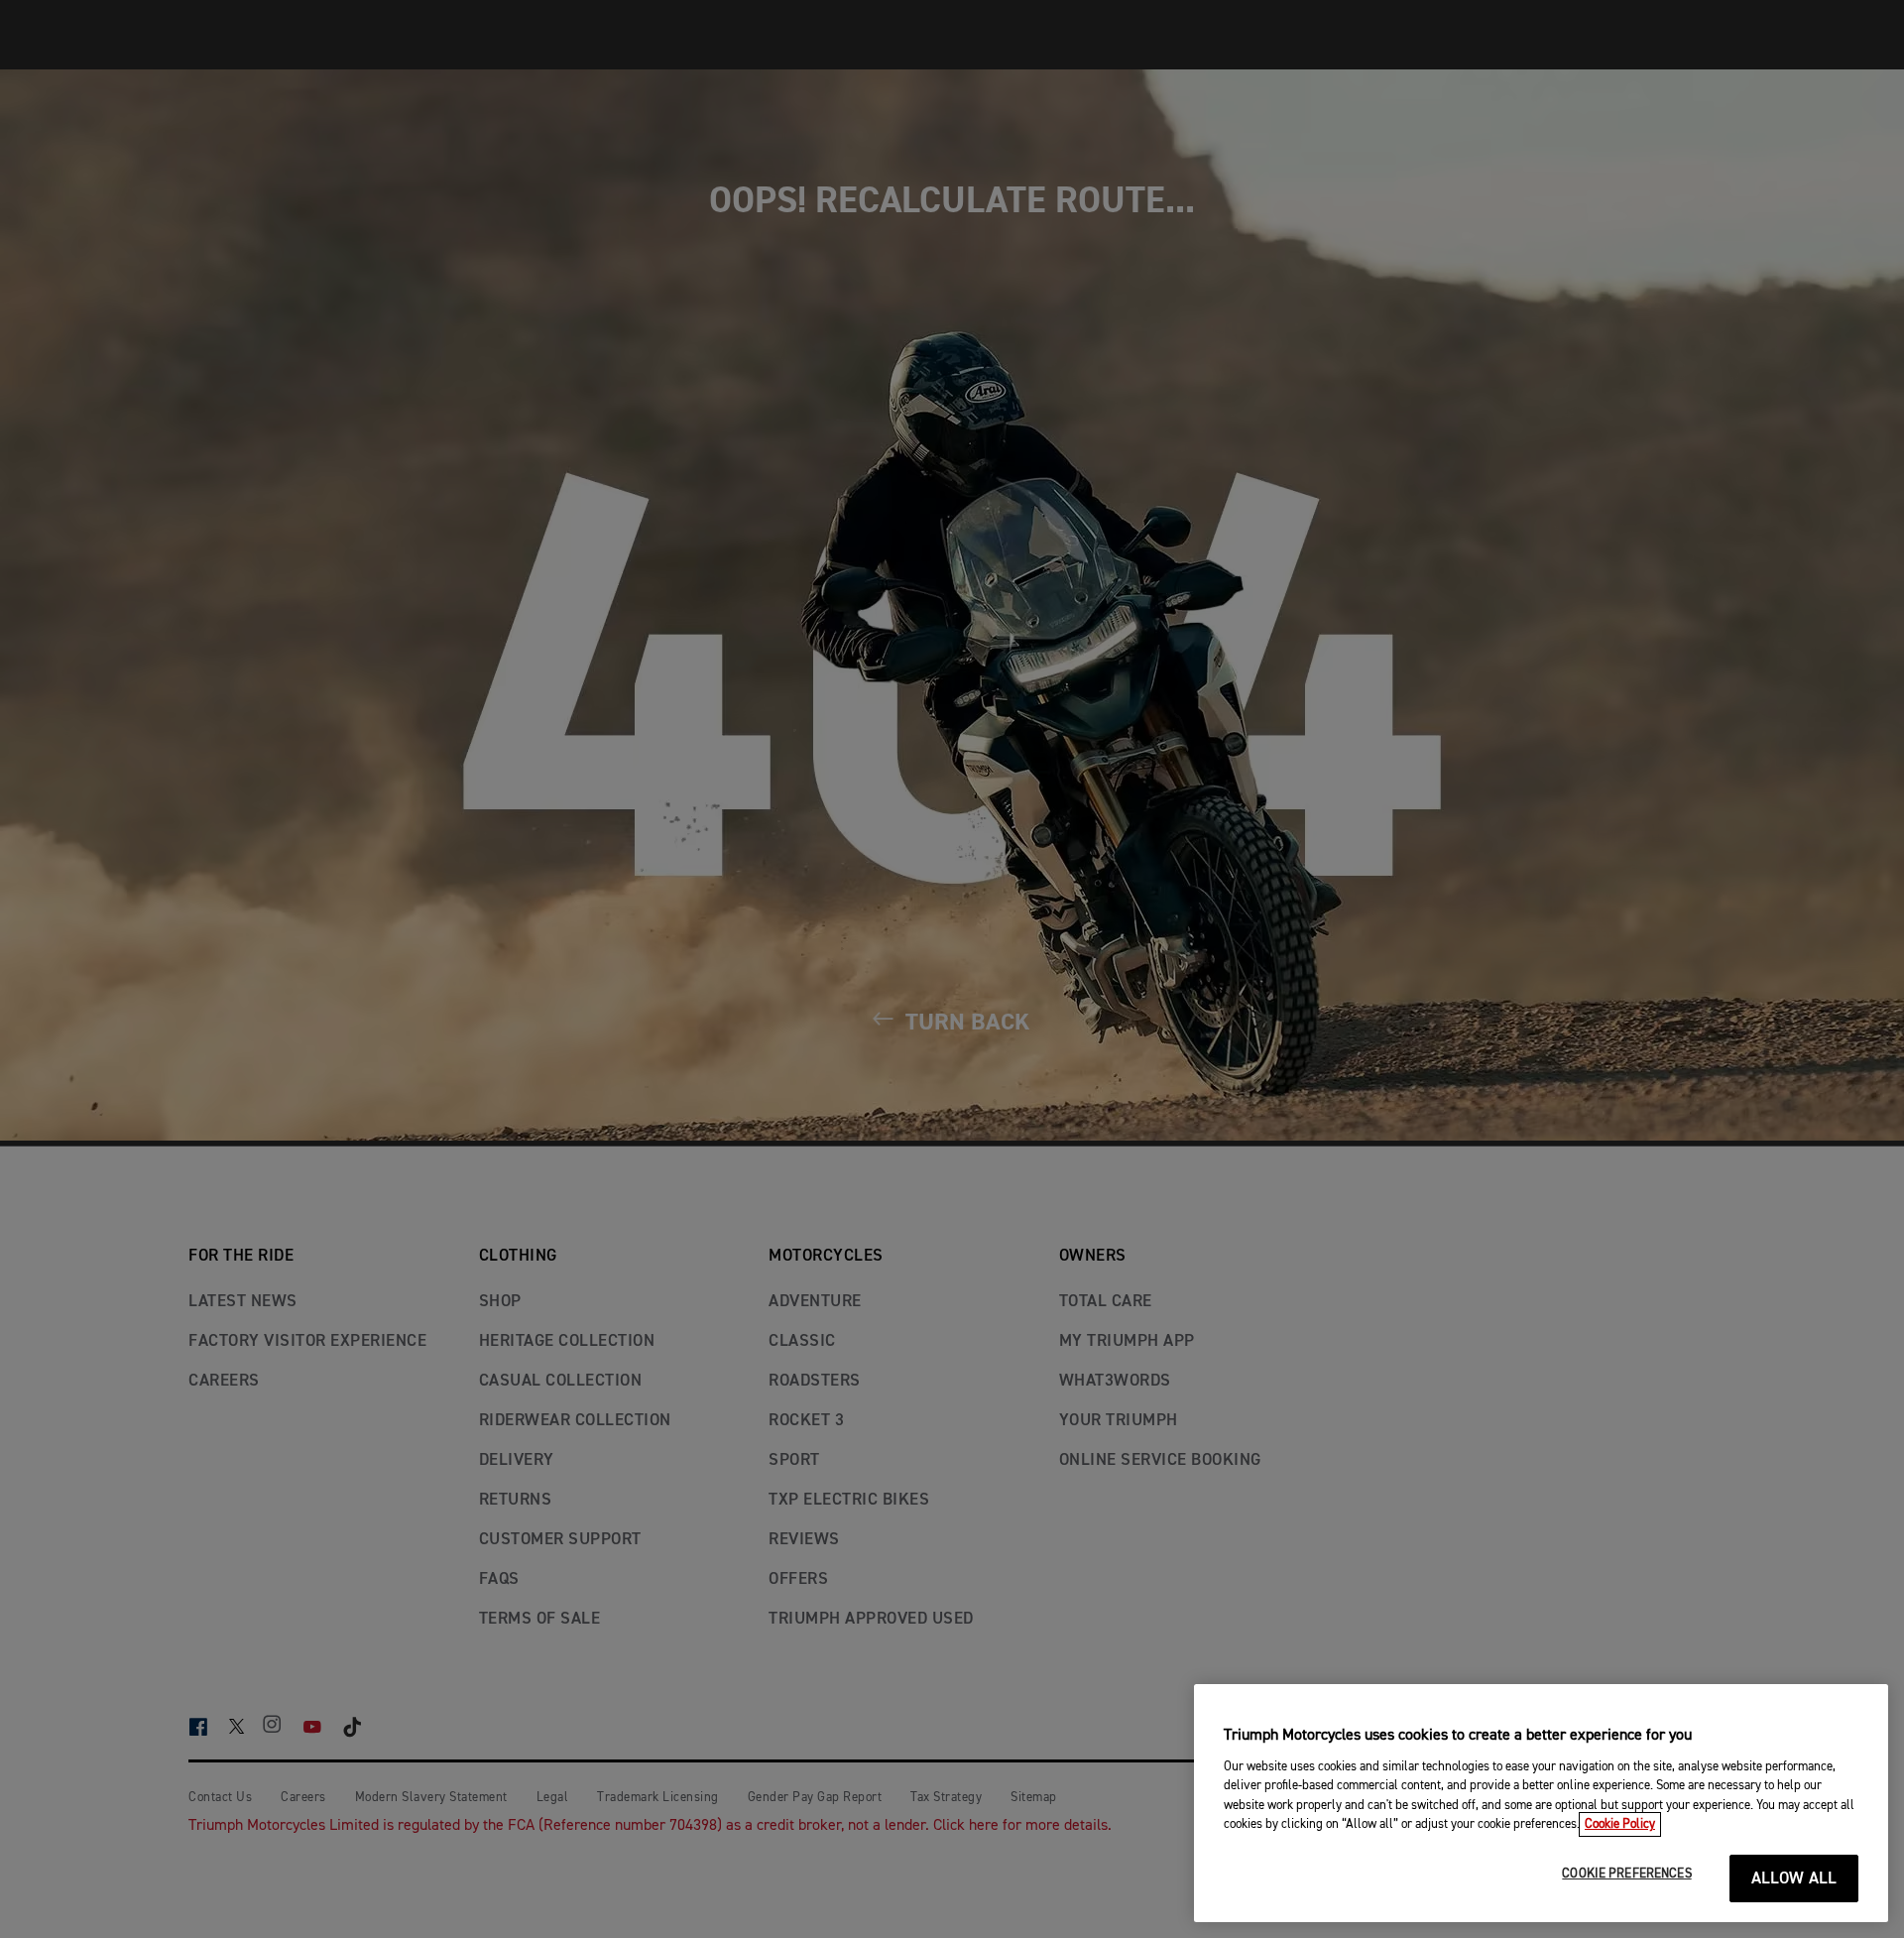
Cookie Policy (1620, 1824)
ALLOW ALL (1794, 1879)
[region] (1541, 1803)
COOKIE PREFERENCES (1626, 1874)
